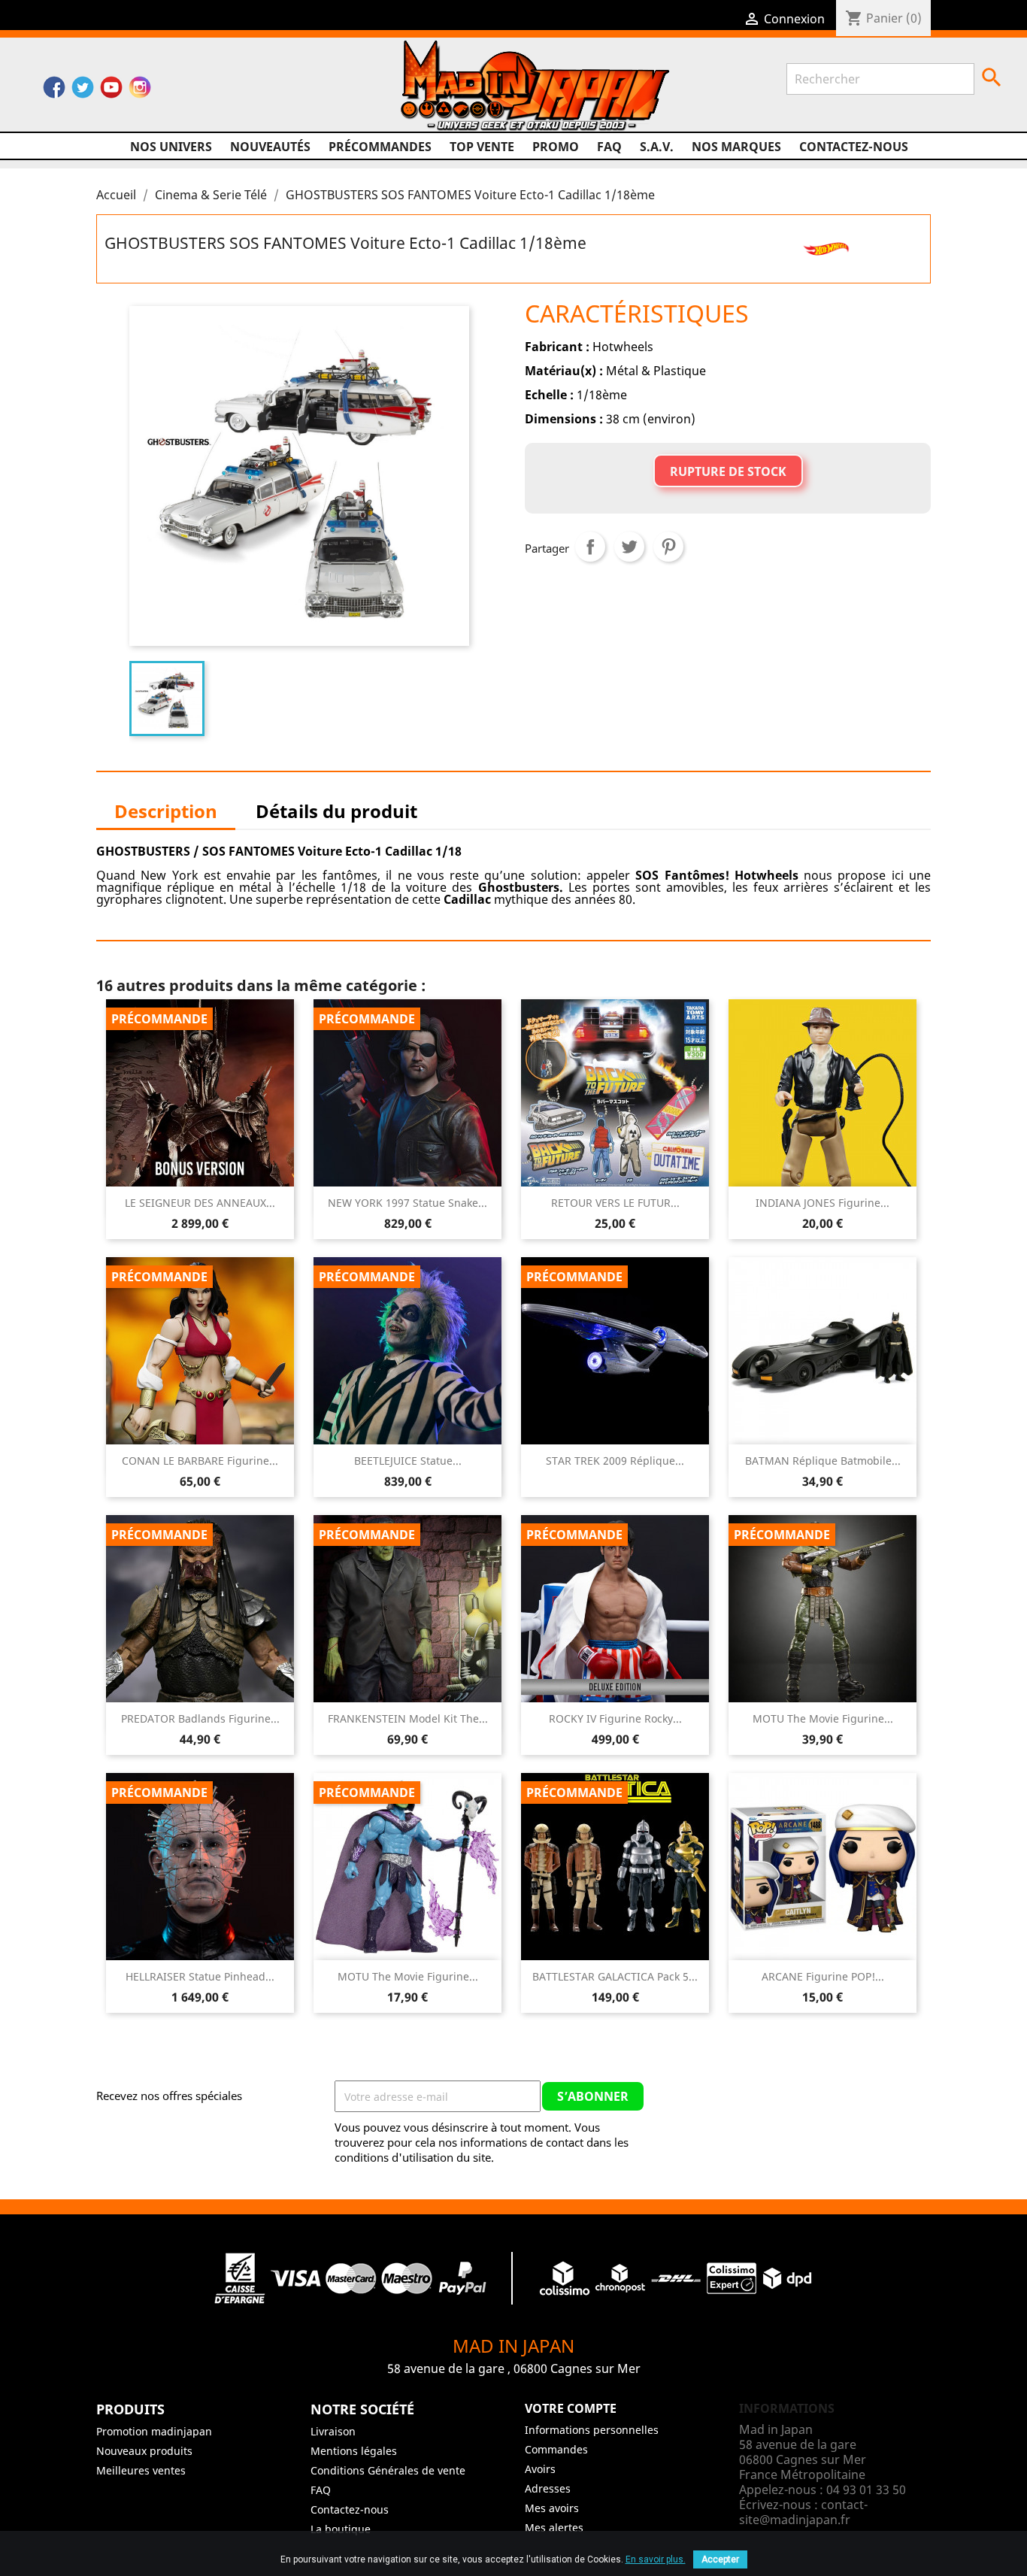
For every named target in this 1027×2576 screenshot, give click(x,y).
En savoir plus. (656, 2559)
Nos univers (171, 147)
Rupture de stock (728, 471)
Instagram (140, 91)
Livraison (333, 2431)
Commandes (556, 2449)
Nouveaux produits (144, 2451)
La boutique (341, 2529)
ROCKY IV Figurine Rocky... (615, 1718)
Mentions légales (354, 2451)
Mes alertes (554, 2528)
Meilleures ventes (141, 2470)
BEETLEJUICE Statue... (408, 1461)
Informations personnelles (592, 2430)
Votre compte (571, 2408)
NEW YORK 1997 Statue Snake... (407, 1203)
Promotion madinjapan (154, 2431)
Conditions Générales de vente (388, 2470)
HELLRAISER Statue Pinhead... (200, 1976)
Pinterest (668, 547)
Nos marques (736, 147)
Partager (590, 547)
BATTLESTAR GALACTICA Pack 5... (615, 1976)
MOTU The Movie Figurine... (823, 1718)
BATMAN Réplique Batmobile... (823, 1461)
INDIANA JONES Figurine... (823, 1203)
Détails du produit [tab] (336, 811)
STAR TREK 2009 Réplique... (615, 1461)
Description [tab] (166, 811)
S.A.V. (657, 147)
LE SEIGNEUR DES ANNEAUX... (200, 1203)
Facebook (54, 91)
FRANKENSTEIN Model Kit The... (408, 1718)
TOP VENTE (482, 147)
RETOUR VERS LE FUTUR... (615, 1203)
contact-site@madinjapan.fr (803, 2512)
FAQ (609, 147)
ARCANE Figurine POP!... (823, 1976)
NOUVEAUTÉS (270, 147)
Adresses (548, 2488)
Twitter (83, 91)
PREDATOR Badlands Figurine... (200, 1718)
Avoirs (540, 2469)
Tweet (629, 547)
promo (556, 147)
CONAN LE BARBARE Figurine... (200, 1461)
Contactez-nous (854, 147)
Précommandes (380, 147)
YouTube (111, 91)
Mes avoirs (552, 2508)
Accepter (720, 2559)
